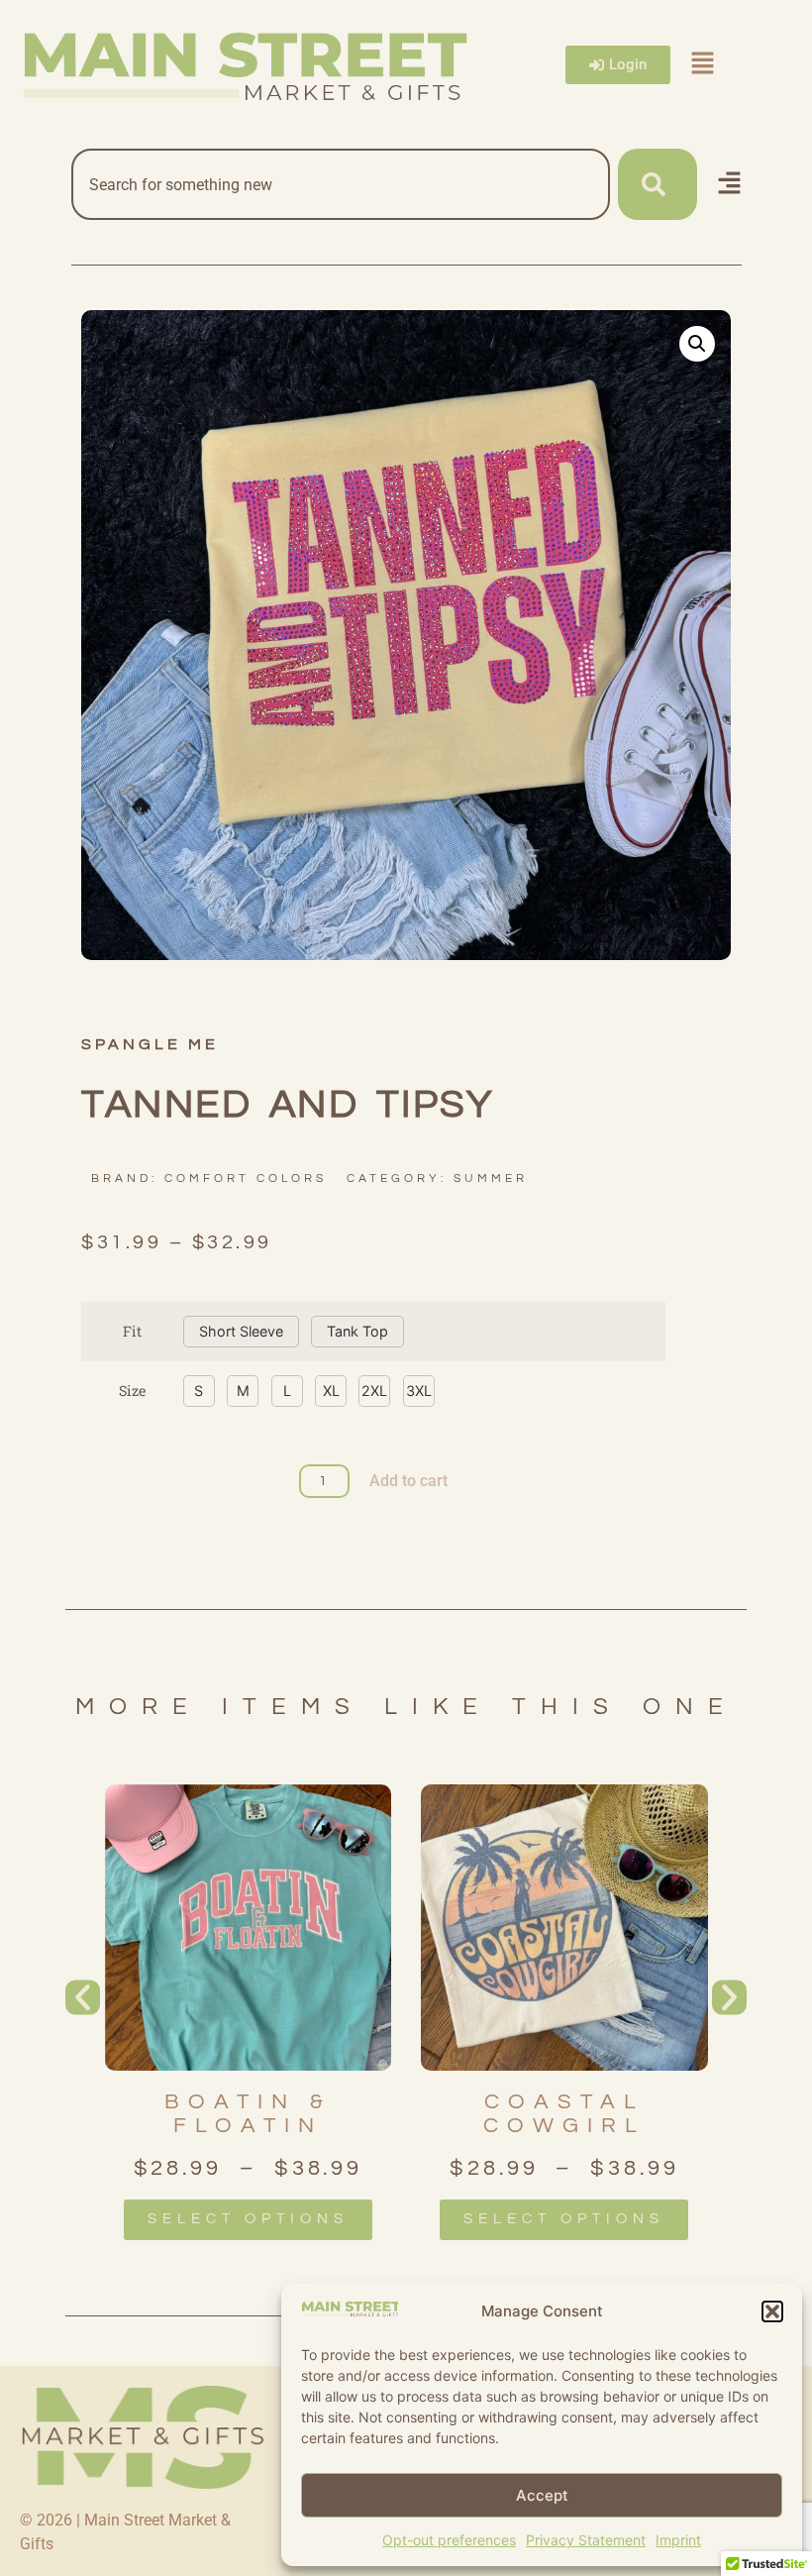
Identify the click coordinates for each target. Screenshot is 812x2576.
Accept (542, 2495)
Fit (132, 1332)
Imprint (678, 2540)
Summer (491, 1179)
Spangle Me (150, 1044)
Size (132, 1391)
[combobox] (341, 184)
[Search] (658, 184)
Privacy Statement (586, 2540)
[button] (772, 2311)
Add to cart (408, 1481)
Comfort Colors (246, 1179)
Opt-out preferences (449, 2540)
